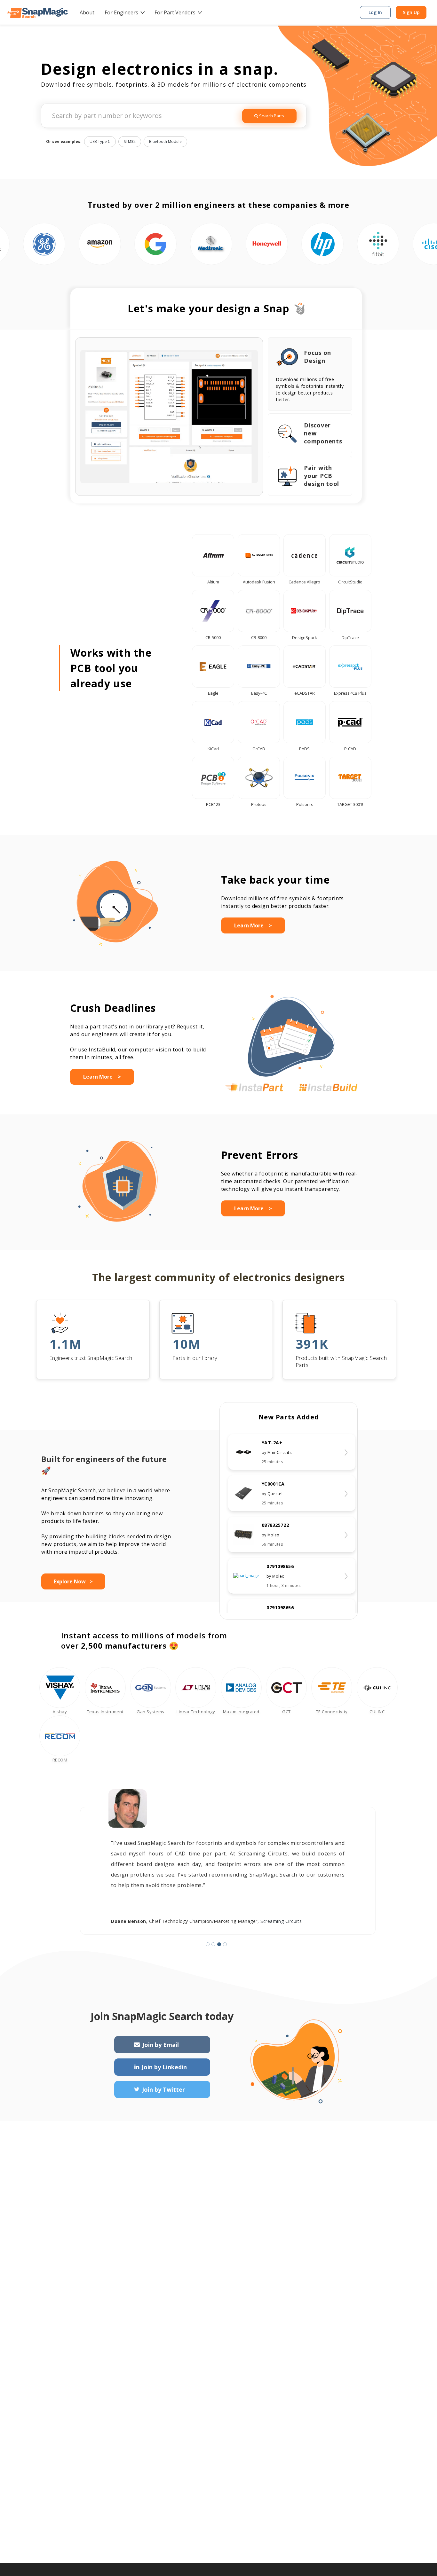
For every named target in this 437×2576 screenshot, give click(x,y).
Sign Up (411, 12)
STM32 (130, 141)
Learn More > (253, 925)
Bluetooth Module (165, 141)
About (87, 12)
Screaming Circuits (281, 1921)
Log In (375, 12)
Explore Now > (73, 1581)
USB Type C (100, 141)
